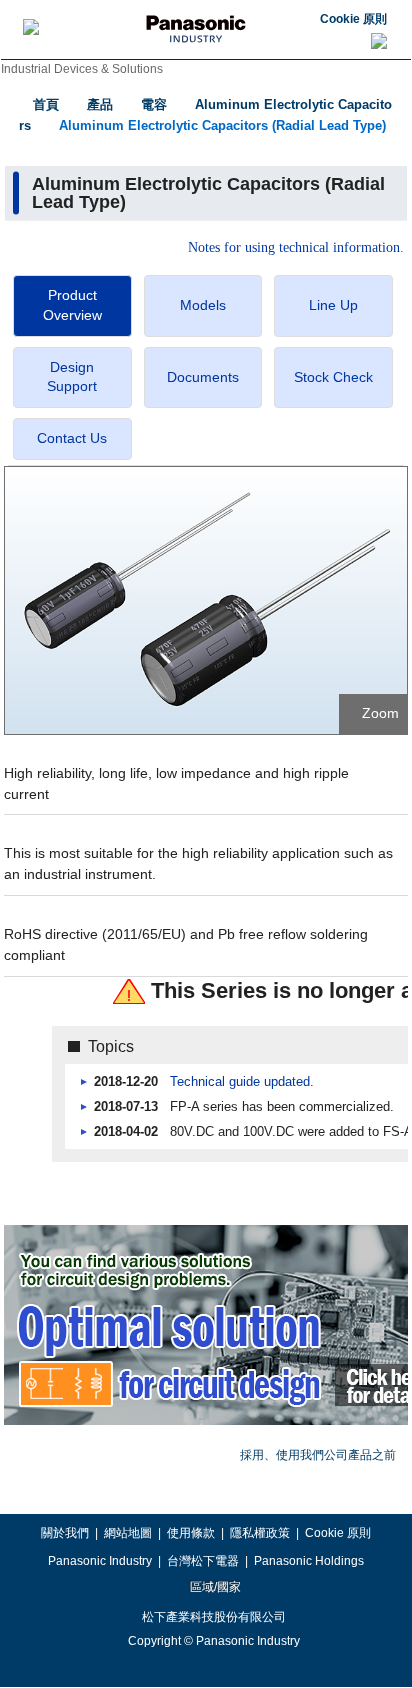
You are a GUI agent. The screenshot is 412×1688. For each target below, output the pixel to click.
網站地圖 (128, 1533)
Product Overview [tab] (72, 305)
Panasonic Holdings (309, 1561)
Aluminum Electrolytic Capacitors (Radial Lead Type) (222, 125)
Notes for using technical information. (296, 248)
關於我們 (65, 1533)
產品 (100, 104)
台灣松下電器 (203, 1561)
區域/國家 (214, 1587)
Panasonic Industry (100, 1561)
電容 (154, 104)
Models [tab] (203, 305)
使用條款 (191, 1533)
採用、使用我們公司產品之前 (318, 1455)
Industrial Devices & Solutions (82, 69)
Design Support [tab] (72, 377)
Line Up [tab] (333, 305)
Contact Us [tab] (72, 438)
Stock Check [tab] (333, 377)
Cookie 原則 (353, 19)
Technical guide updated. (242, 1082)
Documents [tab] (203, 377)
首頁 (46, 104)
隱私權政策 (260, 1533)
